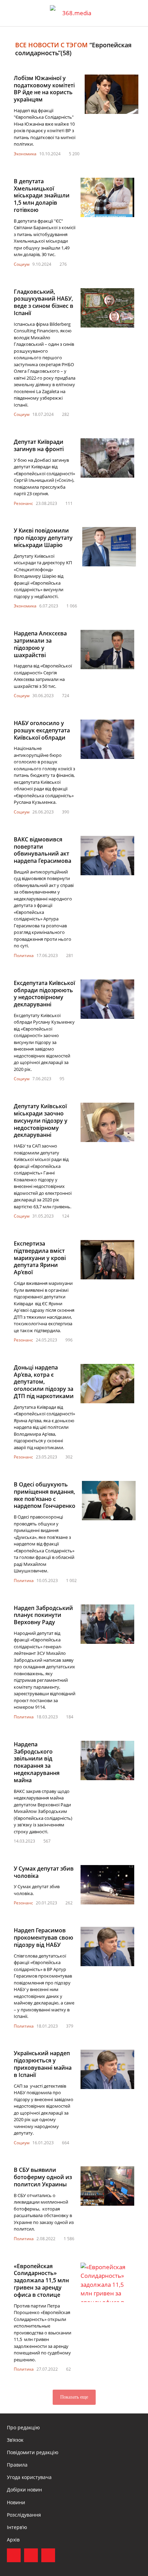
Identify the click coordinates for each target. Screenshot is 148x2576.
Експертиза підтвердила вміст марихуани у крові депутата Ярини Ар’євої (40, 1258)
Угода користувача (29, 2477)
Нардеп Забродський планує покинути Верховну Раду (43, 1615)
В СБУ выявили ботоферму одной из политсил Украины (43, 2177)
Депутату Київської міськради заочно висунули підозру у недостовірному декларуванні (41, 1120)
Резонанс (23, 503)
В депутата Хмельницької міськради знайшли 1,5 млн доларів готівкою (42, 196)
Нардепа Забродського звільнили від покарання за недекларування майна (37, 1762)
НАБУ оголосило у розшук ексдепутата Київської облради (42, 730)
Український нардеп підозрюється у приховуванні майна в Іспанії (43, 2064)
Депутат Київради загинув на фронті (39, 445)
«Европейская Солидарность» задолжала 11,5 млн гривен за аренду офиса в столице (41, 2280)
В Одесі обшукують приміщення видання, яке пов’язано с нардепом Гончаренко (45, 1495)
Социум (22, 264)
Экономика (25, 154)
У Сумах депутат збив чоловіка (44, 1872)
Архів (13, 2540)
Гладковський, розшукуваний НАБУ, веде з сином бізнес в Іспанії (44, 302)
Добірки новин (24, 2490)
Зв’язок (15, 2440)
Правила (17, 2465)
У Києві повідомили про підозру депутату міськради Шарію (43, 538)
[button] (136, 13)
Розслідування (24, 2515)
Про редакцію (23, 2427)
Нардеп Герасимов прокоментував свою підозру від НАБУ (44, 1938)
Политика (24, 955)
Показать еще (74, 2397)
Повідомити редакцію (33, 2452)
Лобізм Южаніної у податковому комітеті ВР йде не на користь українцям (44, 89)
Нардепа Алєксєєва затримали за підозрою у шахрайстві (40, 644)
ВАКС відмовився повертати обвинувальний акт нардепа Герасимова (43, 850)
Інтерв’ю (17, 2527)
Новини (16, 2502)
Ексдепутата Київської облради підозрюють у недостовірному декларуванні (44, 994)
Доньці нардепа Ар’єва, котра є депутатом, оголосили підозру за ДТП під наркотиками (44, 1382)
